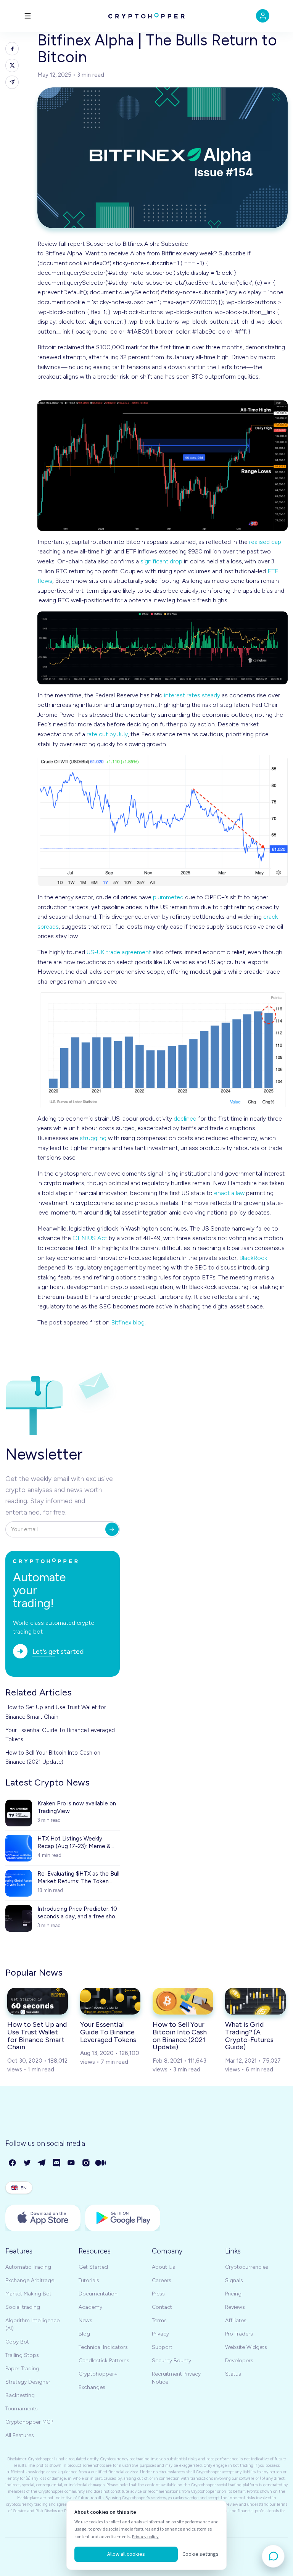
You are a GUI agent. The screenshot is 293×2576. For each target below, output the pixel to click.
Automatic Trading (28, 2267)
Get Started (93, 2267)
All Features (20, 2435)
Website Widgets (246, 2347)
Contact (162, 2307)
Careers (162, 2280)
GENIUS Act (90, 1238)
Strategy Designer (28, 2382)
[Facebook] (13, 2163)
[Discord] (57, 2163)
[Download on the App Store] (43, 2218)
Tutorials (89, 2280)
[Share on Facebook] (12, 49)
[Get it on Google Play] (123, 2218)
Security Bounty (171, 2361)
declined (185, 1119)
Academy (90, 2307)
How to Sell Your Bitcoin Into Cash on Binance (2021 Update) (53, 1757)
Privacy (160, 2334)
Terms (159, 2320)
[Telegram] (42, 2163)
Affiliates (236, 2320)
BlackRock (253, 1258)
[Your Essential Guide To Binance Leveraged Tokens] (110, 2001)
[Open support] (273, 2556)
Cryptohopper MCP (29, 2422)
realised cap (265, 542)
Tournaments (22, 2409)
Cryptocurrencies (247, 2267)
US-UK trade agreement (119, 952)
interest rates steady (192, 695)
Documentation (98, 2294)
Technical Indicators (103, 2347)
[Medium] (101, 2163)
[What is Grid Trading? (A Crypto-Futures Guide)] (255, 2001)
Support (162, 2347)
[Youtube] (72, 2163)
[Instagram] (86, 2163)
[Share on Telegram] (12, 82)
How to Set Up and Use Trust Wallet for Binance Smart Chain (56, 1712)
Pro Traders (239, 2334)
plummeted (168, 897)
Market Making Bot (28, 2294)
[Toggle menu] (28, 16)
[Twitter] (28, 2163)
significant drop (161, 561)
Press (158, 2294)
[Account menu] (263, 16)
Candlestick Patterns (104, 2361)
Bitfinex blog (128, 1322)
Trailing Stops (22, 2355)
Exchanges (92, 2387)
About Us (163, 2267)
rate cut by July (107, 734)
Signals (234, 2280)
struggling (93, 1138)
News (85, 2320)
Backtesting (20, 2395)
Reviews (235, 2307)
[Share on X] (12, 65)
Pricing (233, 2294)
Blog (84, 2334)
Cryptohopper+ (98, 2374)
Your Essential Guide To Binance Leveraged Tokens (60, 1735)
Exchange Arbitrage (30, 2280)
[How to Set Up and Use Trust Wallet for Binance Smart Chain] (38, 2001)
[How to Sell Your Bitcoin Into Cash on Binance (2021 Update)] (183, 2001)
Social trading (23, 2307)
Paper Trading (22, 2369)
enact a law (229, 1193)
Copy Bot (17, 2342)
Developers (239, 2361)
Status (233, 2374)
